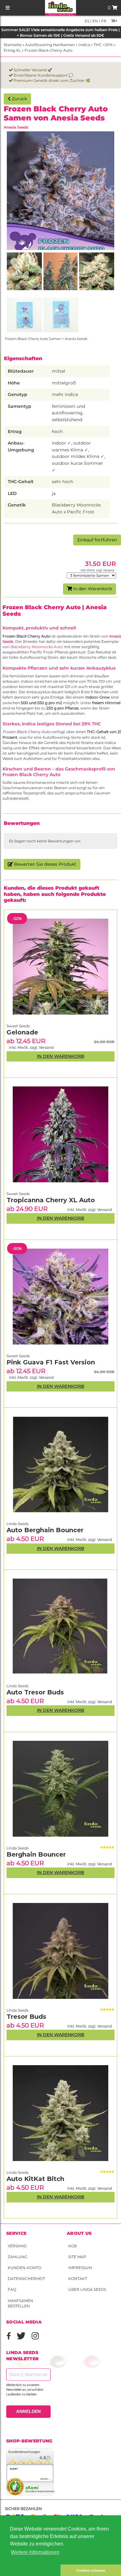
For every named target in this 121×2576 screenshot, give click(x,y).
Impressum (80, 2268)
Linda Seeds (18, 2172)
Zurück (19, 99)
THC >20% (103, 45)
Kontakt (78, 2279)
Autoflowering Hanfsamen (50, 45)
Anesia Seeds (16, 127)
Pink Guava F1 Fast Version (51, 1362)
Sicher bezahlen (23, 2509)
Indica (84, 45)
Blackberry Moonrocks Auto (37, 647)
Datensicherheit (26, 2279)
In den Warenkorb (92, 589)
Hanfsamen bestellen (20, 2303)
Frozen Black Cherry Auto (49, 50)
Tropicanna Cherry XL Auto (51, 1200)
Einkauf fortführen (97, 540)
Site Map (77, 2257)
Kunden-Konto (25, 2268)
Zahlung (18, 2257)
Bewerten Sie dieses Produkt (45, 864)
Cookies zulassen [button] (91, 2570)
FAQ (12, 2289)
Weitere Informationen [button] (35, 2552)
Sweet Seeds (18, 1356)
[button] (30, 2570)
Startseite (13, 45)
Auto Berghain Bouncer (45, 1530)
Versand (17, 2246)
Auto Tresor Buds (35, 1692)
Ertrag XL (12, 50)
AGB (72, 2246)
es (87, 21)
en (95, 21)
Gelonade (22, 1032)
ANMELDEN (28, 2411)
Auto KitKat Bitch (35, 2179)
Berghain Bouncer (36, 1854)
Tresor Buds (26, 2017)
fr (103, 21)
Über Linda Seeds (87, 2289)
